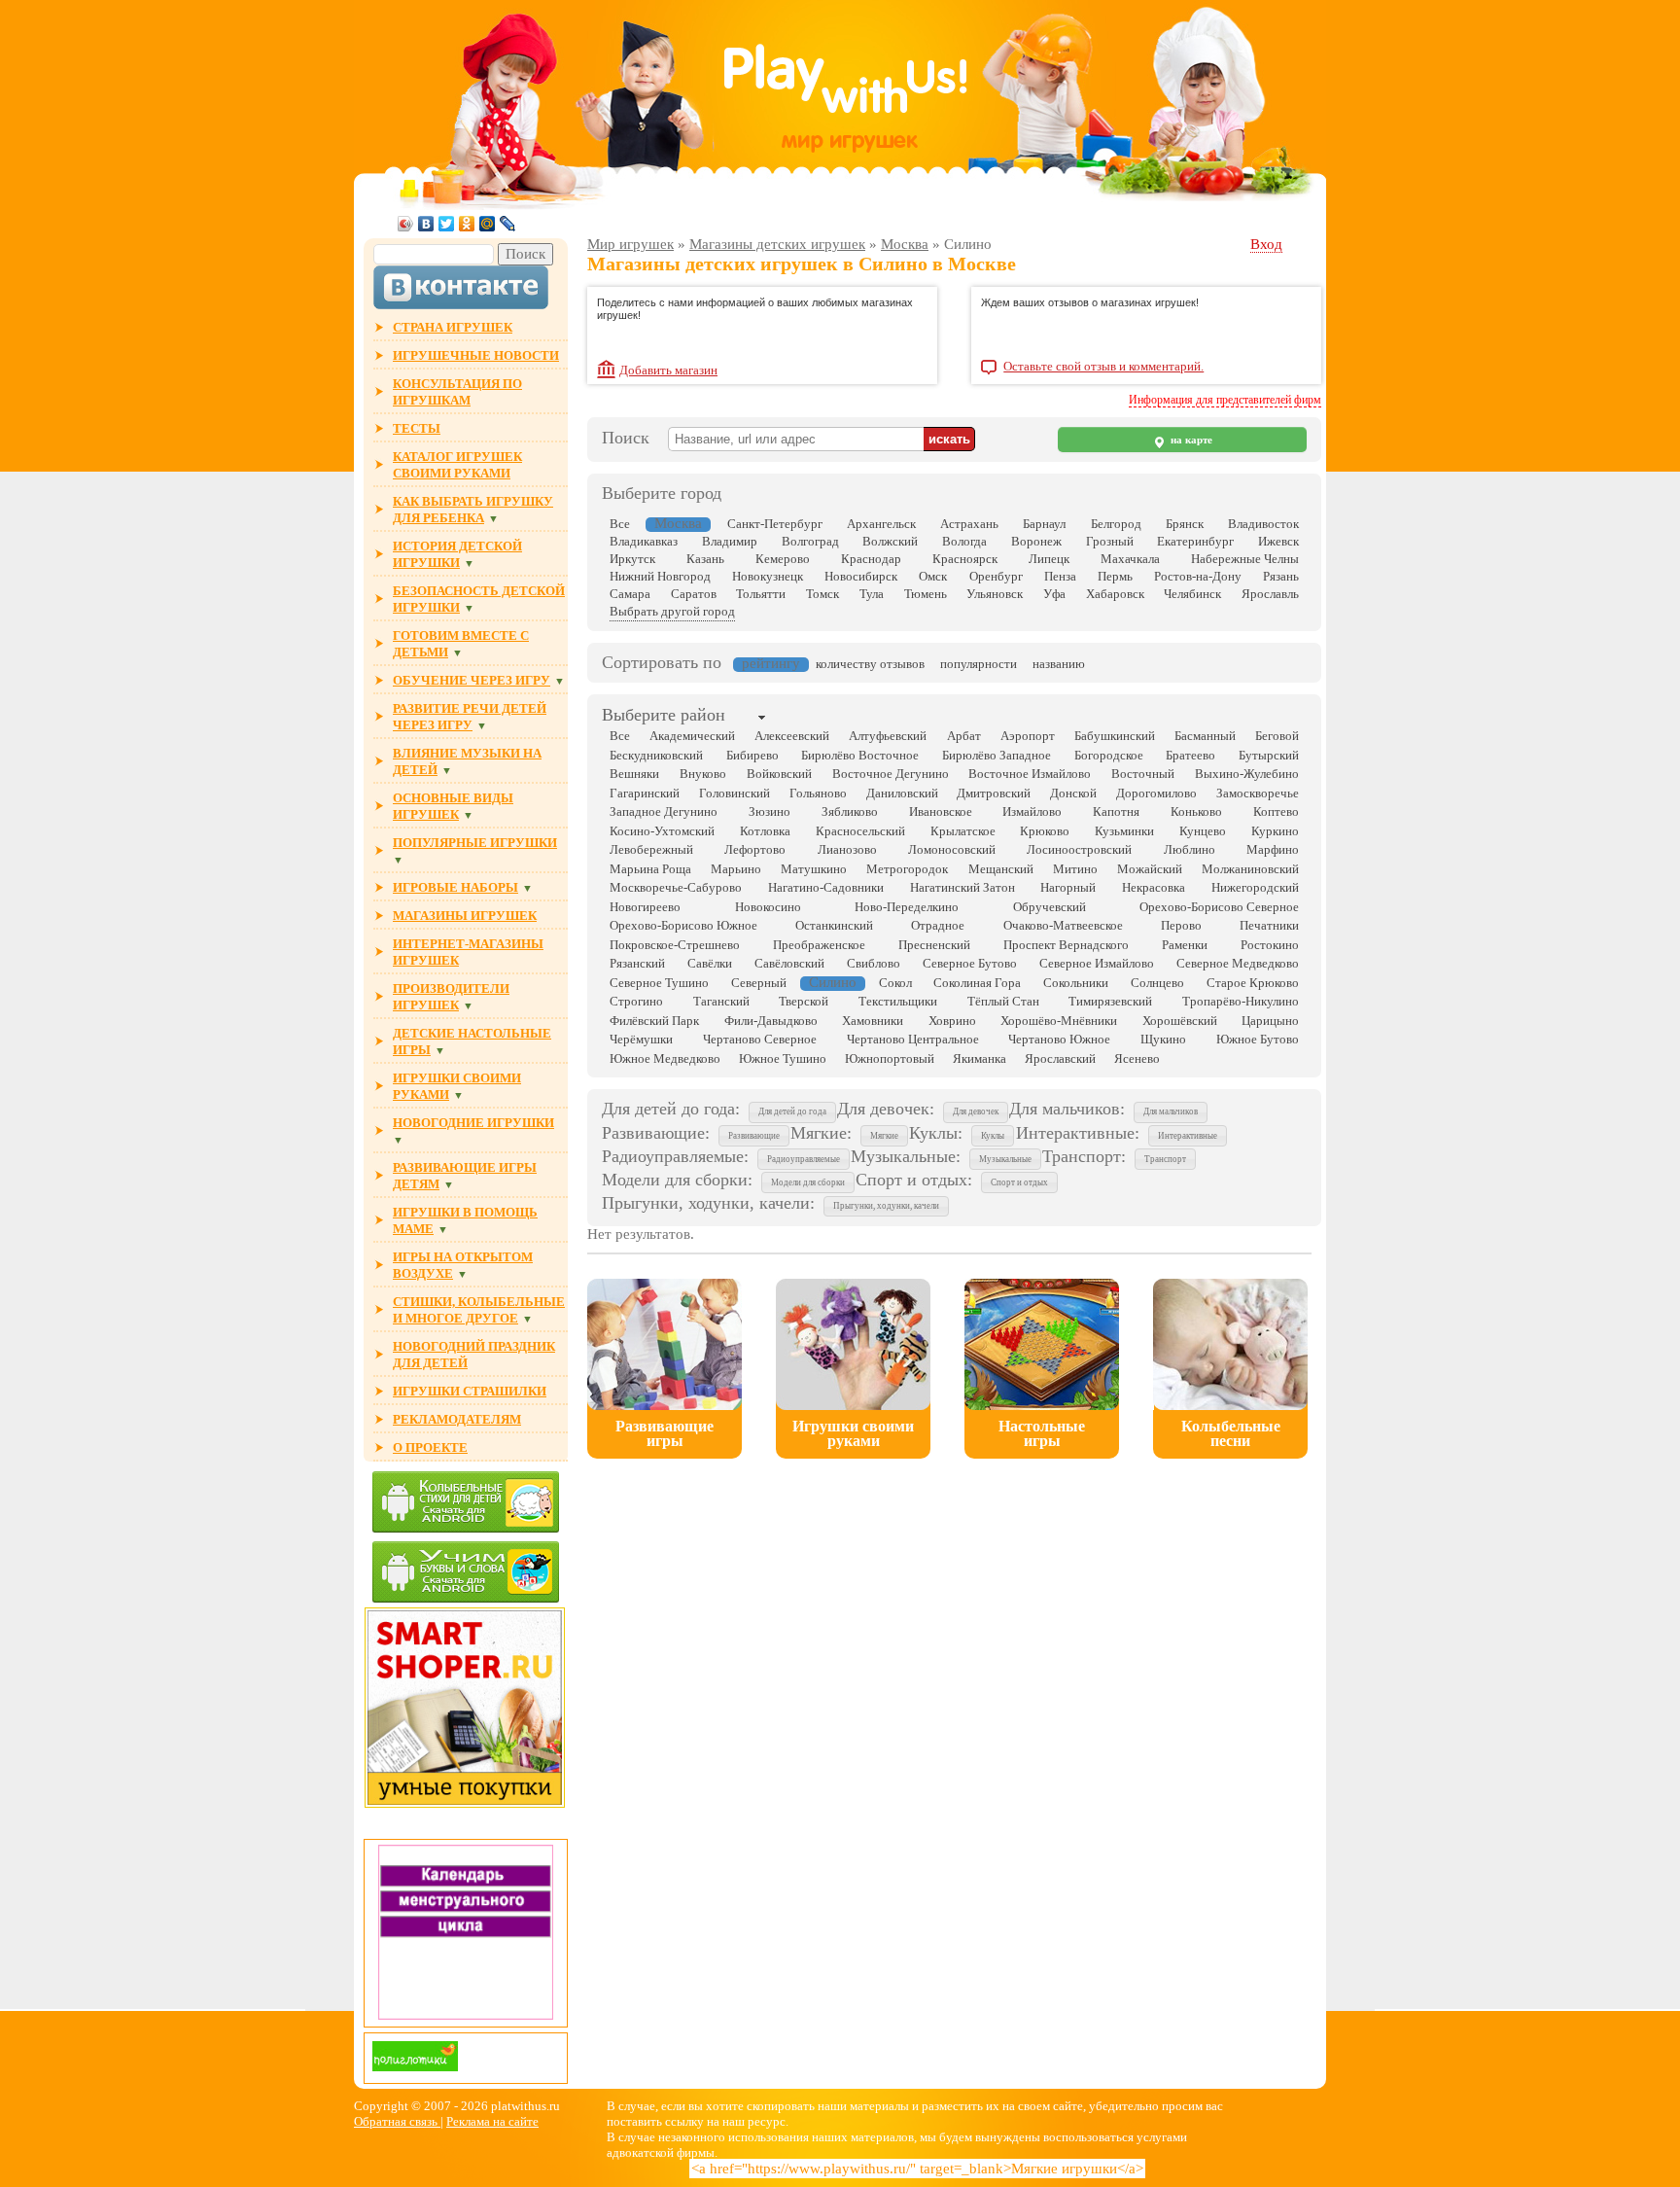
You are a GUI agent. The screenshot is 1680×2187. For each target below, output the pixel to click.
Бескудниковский (656, 755)
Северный (759, 983)
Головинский (735, 793)
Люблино (1190, 849)
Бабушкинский (1115, 736)
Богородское (1109, 755)
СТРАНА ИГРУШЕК (453, 327)
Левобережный (651, 849)
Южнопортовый (890, 1058)
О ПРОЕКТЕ (430, 1447)
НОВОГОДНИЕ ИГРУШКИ (473, 1123)
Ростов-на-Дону (1198, 576)
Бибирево (752, 755)
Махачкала (1130, 559)
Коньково (1196, 811)
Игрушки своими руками (853, 1433)
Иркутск (632, 559)
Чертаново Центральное (913, 1039)
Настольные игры (1042, 1433)
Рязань (1281, 576)
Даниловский (902, 793)
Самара (630, 594)
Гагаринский (645, 793)
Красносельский (860, 831)
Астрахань (969, 524)
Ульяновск (995, 594)
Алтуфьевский (888, 736)
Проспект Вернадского (1066, 945)
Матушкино (814, 869)
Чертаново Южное (1059, 1039)
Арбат (964, 736)
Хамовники (873, 1021)
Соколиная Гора (977, 983)
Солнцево (1157, 983)
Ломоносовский (952, 849)
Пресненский (934, 945)
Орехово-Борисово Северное (1219, 907)
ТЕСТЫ (417, 428)
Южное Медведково (665, 1058)
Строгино (636, 1001)
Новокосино (768, 907)
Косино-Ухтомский (662, 831)
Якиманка (980, 1058)
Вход (1266, 244)
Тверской (804, 1001)
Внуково (703, 774)
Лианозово (847, 849)
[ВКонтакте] (426, 224)
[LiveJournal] (508, 224)
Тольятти (761, 594)
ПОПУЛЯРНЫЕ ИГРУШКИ (475, 843)
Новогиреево (645, 907)
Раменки (1185, 945)
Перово (1181, 925)
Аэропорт (1028, 736)
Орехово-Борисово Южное (683, 925)
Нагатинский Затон (962, 887)
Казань (705, 559)
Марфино (1273, 849)
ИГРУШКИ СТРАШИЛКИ (470, 1391)
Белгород (1116, 524)
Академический (692, 736)
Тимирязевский (1110, 1001)
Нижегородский (1255, 887)
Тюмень (926, 594)
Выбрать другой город (672, 611)
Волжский (890, 541)
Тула (872, 594)
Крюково (1045, 831)
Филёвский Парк (654, 1021)
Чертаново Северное (760, 1039)
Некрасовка (1154, 887)
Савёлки (710, 963)
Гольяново (818, 793)
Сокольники (1076, 983)
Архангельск (881, 524)
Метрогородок (907, 869)
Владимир (730, 541)
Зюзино (770, 811)
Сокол (895, 983)
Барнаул (1044, 524)
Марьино (736, 869)
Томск (822, 594)
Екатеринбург (1195, 541)
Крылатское (963, 831)
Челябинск (1192, 594)
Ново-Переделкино (907, 907)
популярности (979, 664)
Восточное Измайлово (1030, 774)
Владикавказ (644, 541)
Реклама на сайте (492, 2121)
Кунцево (1203, 831)
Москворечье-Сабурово (676, 887)
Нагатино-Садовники (826, 887)
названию (1059, 664)
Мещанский (1001, 869)
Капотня (1116, 811)
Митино (1075, 869)
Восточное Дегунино (891, 774)
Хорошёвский (1180, 1021)
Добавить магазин (668, 370)
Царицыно (1270, 1021)
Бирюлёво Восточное (860, 755)
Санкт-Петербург (775, 524)
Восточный (1143, 774)
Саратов (694, 594)
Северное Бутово (970, 963)
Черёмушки (641, 1039)
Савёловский (789, 963)
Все (620, 524)
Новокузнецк (768, 576)
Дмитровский (994, 793)
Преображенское (819, 945)
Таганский (721, 1001)
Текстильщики (898, 1001)
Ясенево (1137, 1058)
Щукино (1163, 1039)
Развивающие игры (665, 1433)
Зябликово (850, 811)
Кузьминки (1124, 831)
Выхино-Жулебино (1247, 774)
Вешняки (634, 774)
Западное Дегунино (664, 811)
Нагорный (1068, 887)
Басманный (1205, 736)
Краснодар (871, 559)
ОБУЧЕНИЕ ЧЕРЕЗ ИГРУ (472, 680)
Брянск (1185, 524)
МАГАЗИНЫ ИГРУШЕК (465, 916)
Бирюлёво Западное (997, 755)
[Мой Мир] (488, 224)
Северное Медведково (1238, 963)
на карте (1190, 440)
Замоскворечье (1258, 793)
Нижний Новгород (660, 576)
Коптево (1276, 811)
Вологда (964, 541)
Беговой (1277, 736)
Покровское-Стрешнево (675, 945)
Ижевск (1278, 541)
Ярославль (1270, 594)
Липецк (1049, 559)
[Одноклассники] (467, 224)
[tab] (664, 717)
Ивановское (941, 811)
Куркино (1275, 831)
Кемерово (783, 559)
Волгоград (810, 541)
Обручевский (1050, 907)
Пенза (1060, 576)
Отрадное (938, 925)
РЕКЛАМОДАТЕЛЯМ (457, 1419)
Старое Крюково (1253, 983)
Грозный (1110, 541)
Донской (1073, 793)
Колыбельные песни (1231, 1433)
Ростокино (1270, 945)
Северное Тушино (659, 983)
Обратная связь (397, 2121)
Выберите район (664, 715)
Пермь (1115, 576)
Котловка (765, 831)
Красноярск (965, 559)
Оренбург (996, 576)
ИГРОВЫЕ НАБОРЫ (455, 887)
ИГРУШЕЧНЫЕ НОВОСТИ (476, 355)
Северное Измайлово (1097, 963)
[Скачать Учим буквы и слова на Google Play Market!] (466, 1574)
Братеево (1190, 755)
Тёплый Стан (1003, 1001)
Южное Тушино (783, 1058)
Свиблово (874, 963)
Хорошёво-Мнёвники (1059, 1021)
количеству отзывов (870, 664)
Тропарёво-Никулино (1241, 1001)
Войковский (779, 774)
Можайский (1150, 869)
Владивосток (1263, 524)
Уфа (1054, 594)
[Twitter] (447, 224)
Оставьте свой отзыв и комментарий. (1103, 367)
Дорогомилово (1156, 793)
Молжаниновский (1250, 869)
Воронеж (1036, 541)
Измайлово (1032, 811)
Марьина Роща (650, 869)
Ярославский (1060, 1058)
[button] (792, 1112)
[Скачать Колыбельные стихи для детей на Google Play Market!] (466, 1504)
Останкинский (834, 925)
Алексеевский (792, 736)
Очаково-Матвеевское (1063, 925)
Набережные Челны (1245, 559)
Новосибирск (861, 576)
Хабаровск (1115, 594)
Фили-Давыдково (771, 1021)
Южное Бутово (1258, 1039)
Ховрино (952, 1021)
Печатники (1269, 925)
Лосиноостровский (1079, 849)
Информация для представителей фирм (1225, 400)
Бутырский (1269, 755)
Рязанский (637, 963)
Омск (933, 576)
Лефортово (755, 849)
